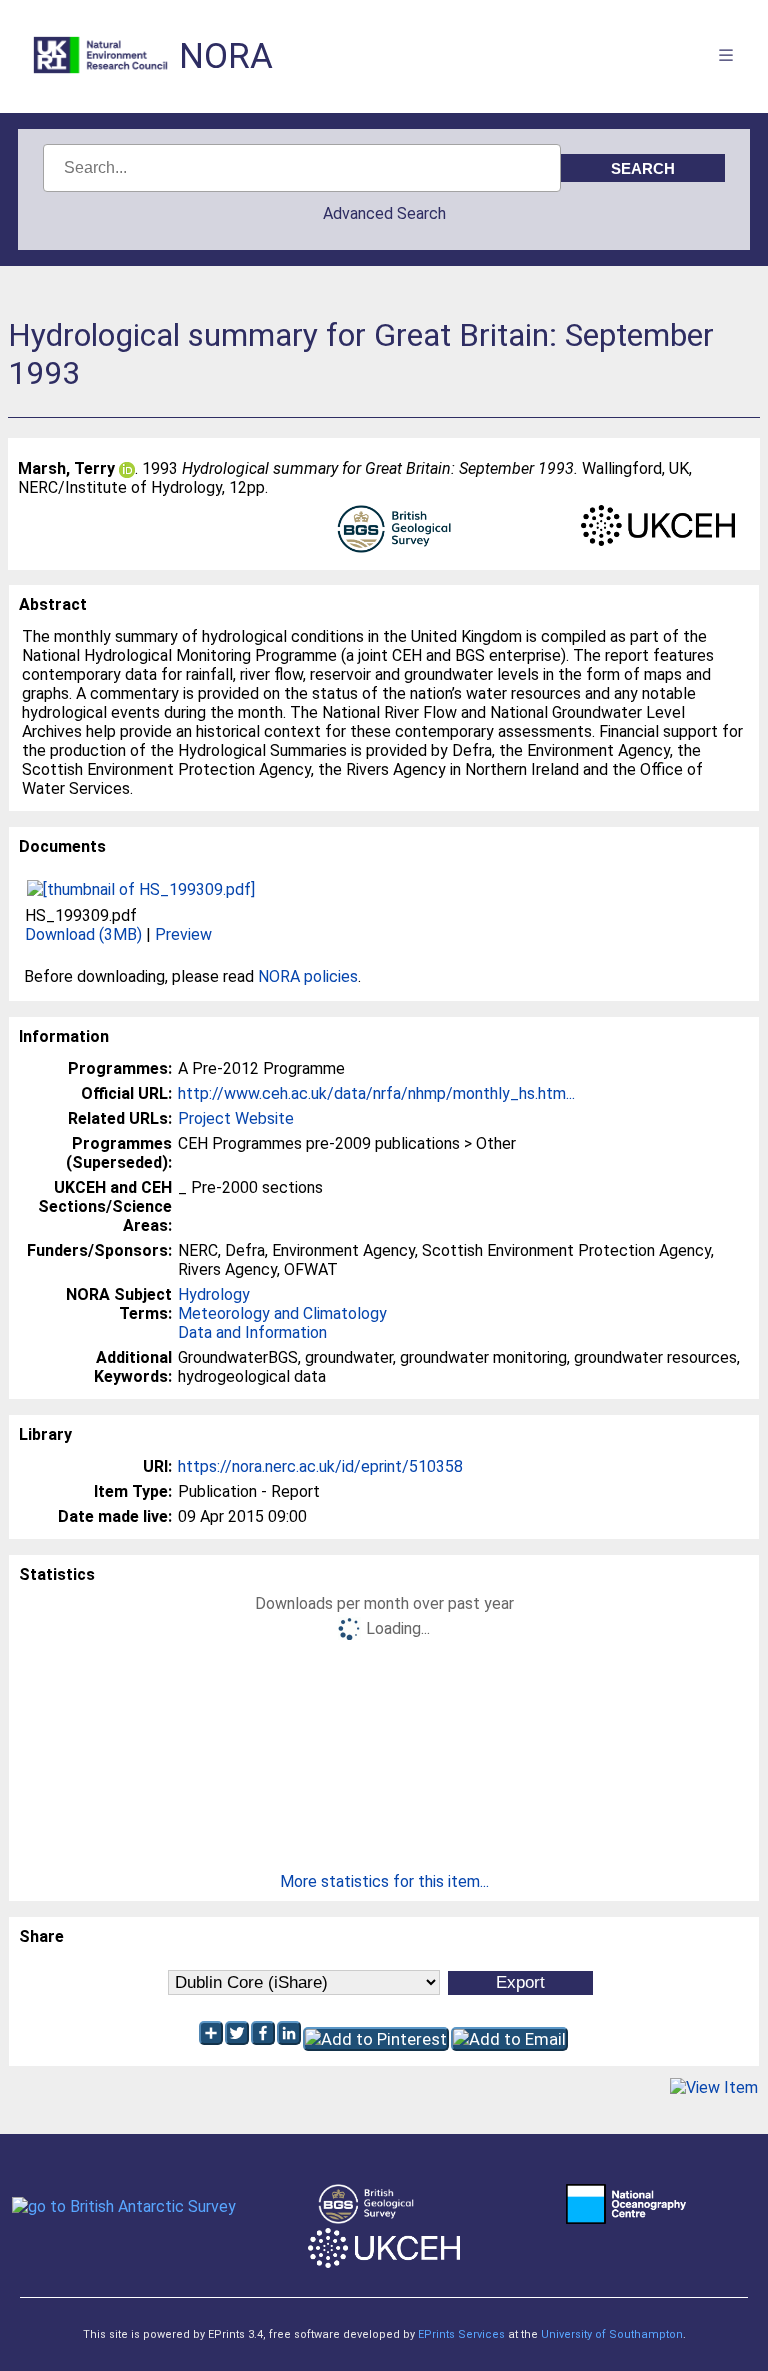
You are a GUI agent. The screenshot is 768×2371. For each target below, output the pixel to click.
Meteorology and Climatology (282, 1313)
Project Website (236, 1118)
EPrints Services (461, 2334)
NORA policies (308, 976)
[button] (714, 2087)
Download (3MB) (83, 934)
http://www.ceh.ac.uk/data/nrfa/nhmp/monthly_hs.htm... (376, 1093)
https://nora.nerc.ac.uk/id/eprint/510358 (320, 1466)
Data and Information (252, 1332)
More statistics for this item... (384, 1881)
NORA (226, 56)
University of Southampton (612, 2334)
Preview (183, 934)
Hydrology (214, 1294)
